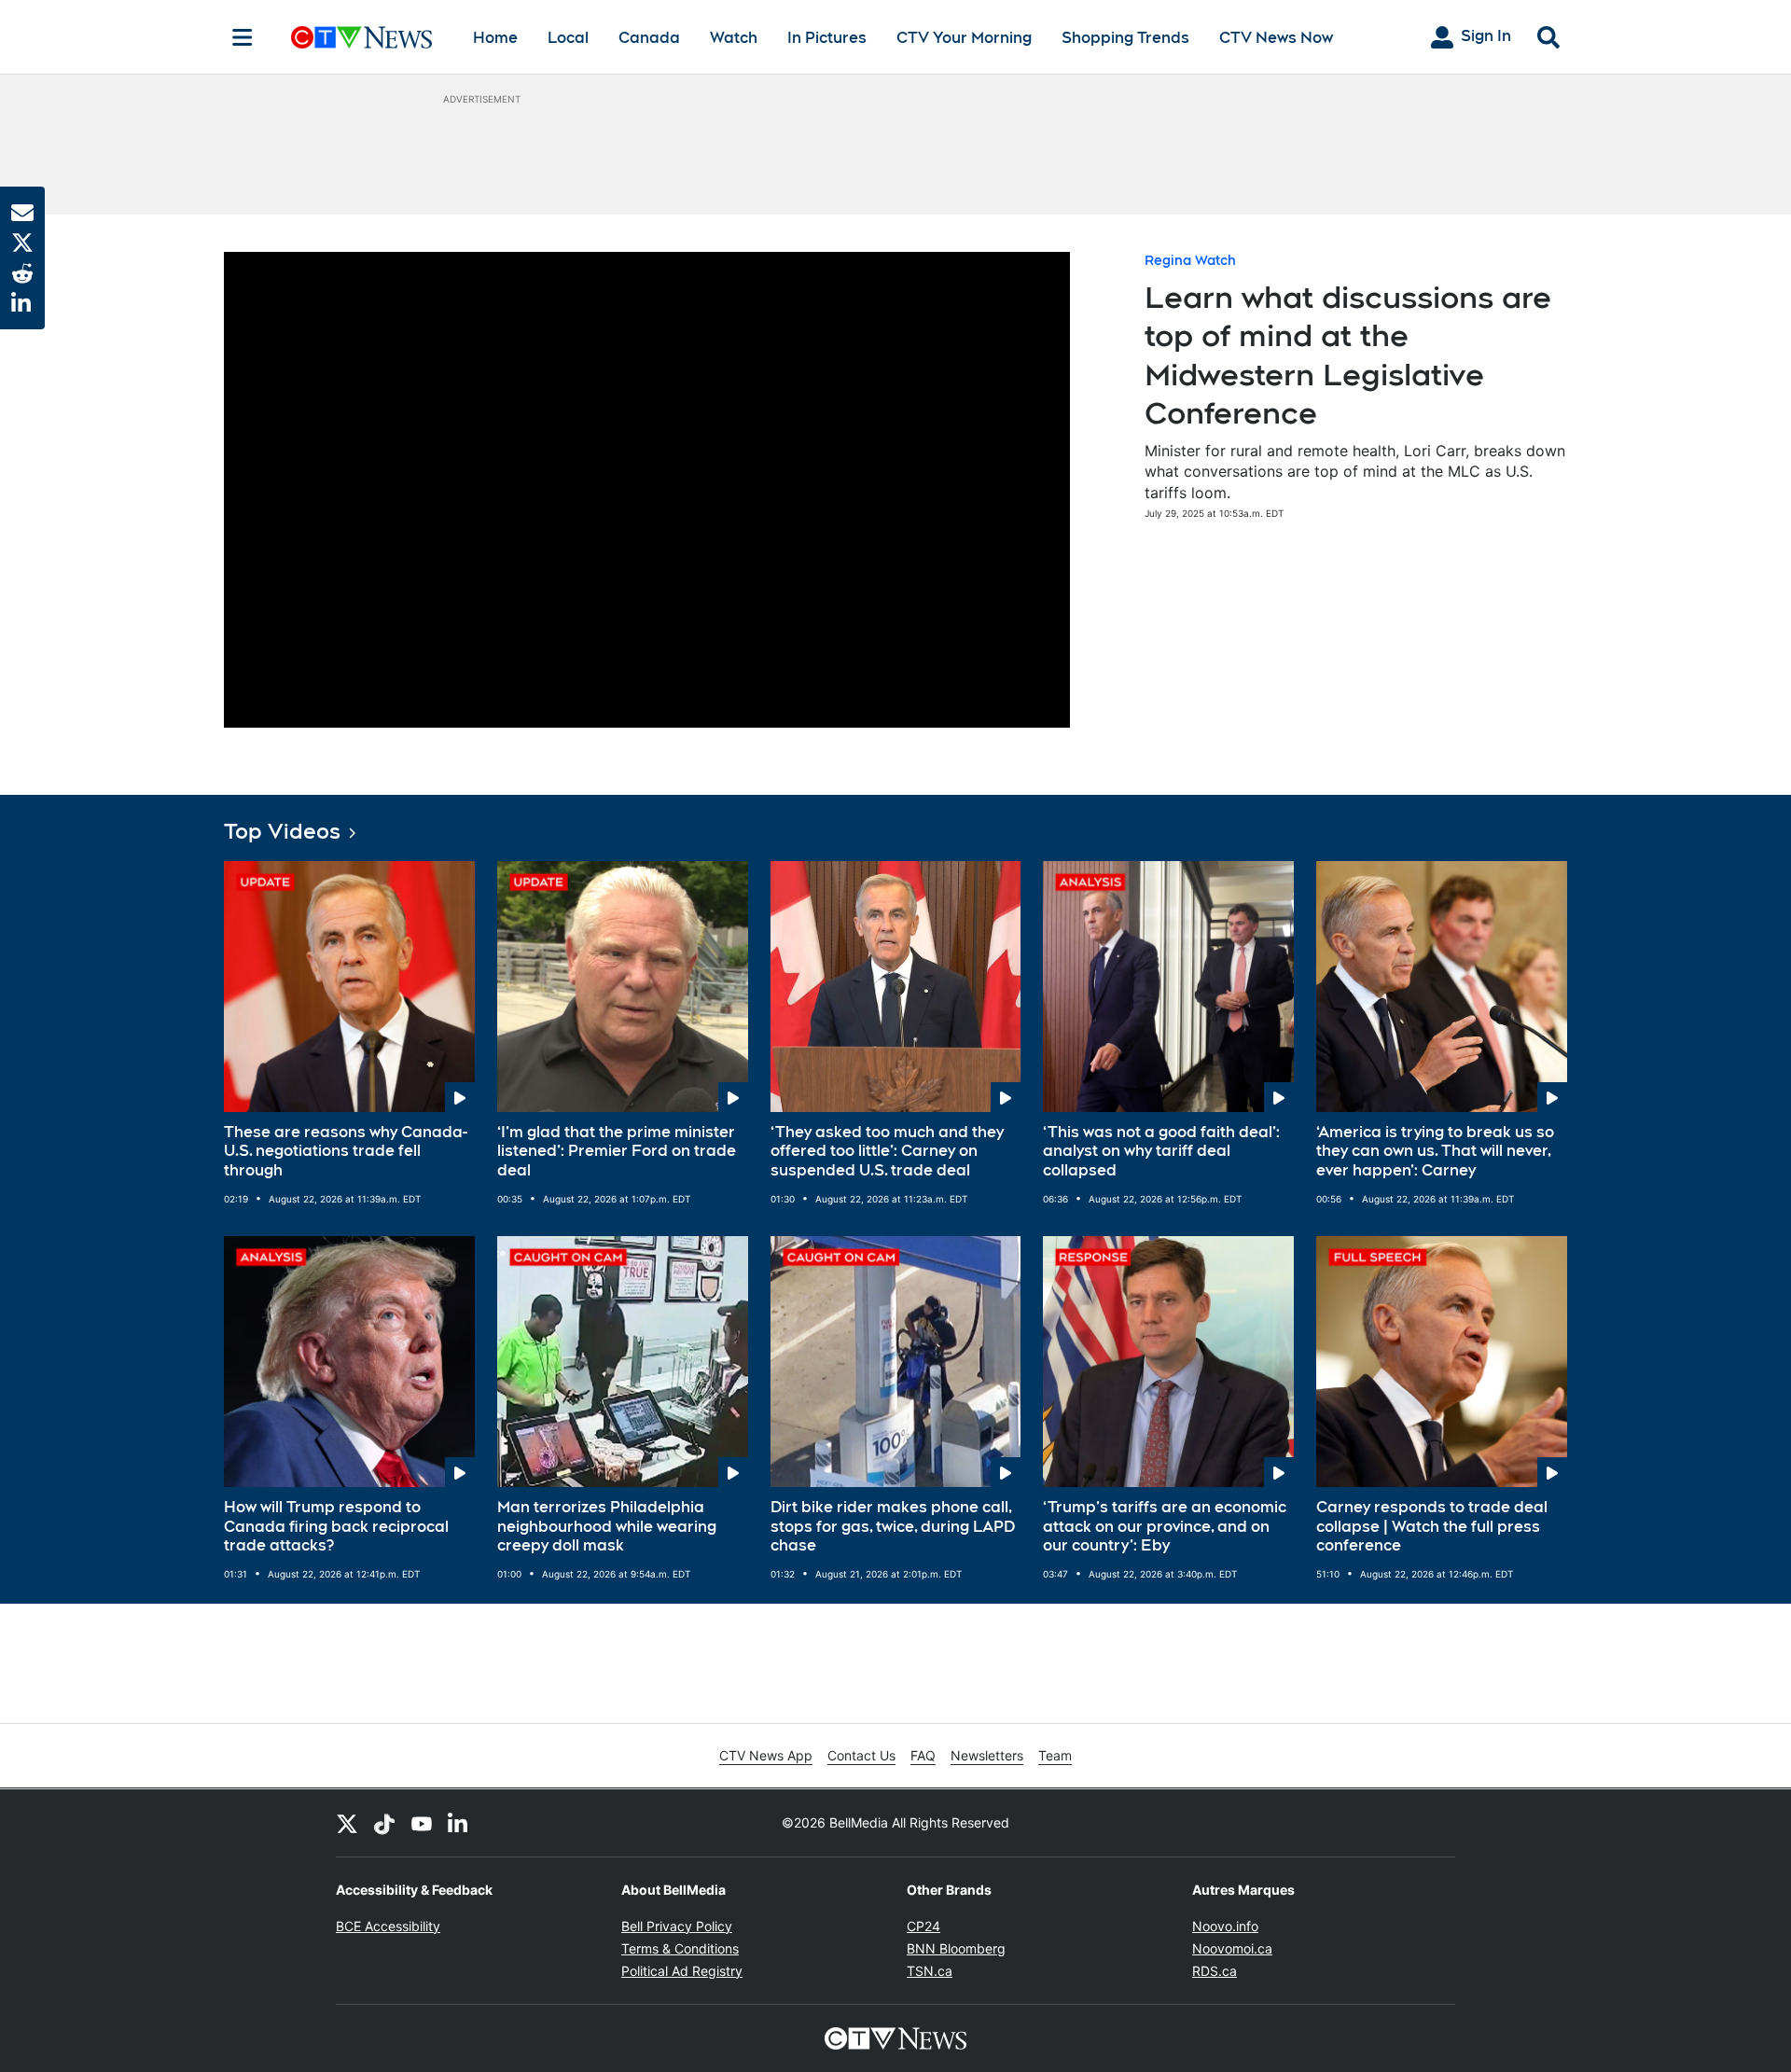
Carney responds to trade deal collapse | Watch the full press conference (1432, 1527)
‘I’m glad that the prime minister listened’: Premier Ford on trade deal (617, 1152)
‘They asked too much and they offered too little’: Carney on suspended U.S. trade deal (887, 1152)
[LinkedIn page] (459, 1823)
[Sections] (243, 37)
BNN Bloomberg (956, 1948)
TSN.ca (930, 1971)
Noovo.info (1225, 1926)
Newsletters (987, 1755)
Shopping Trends (1125, 38)
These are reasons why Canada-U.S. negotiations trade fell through (346, 1152)
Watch (734, 38)
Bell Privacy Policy (677, 1926)
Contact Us (861, 1755)
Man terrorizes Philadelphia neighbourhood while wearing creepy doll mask (607, 1527)
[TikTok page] (384, 1823)
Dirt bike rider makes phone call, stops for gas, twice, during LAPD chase (893, 1527)
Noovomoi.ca (1232, 1948)
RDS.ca (1215, 1971)
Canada (649, 38)
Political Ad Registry (682, 1971)
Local (568, 38)
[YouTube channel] (422, 1823)
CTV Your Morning (964, 38)
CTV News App (766, 1755)
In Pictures (827, 38)
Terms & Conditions (680, 1948)
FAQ (923, 1755)
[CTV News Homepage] (361, 37)
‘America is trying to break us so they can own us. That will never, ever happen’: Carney (1435, 1152)
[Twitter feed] (347, 1823)
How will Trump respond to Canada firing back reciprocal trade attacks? (336, 1527)
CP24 (923, 1926)
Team (1055, 1755)
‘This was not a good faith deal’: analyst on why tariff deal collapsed (1161, 1152)
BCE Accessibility (388, 1926)
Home (495, 38)
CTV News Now (1276, 38)
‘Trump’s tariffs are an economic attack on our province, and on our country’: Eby (1165, 1527)
